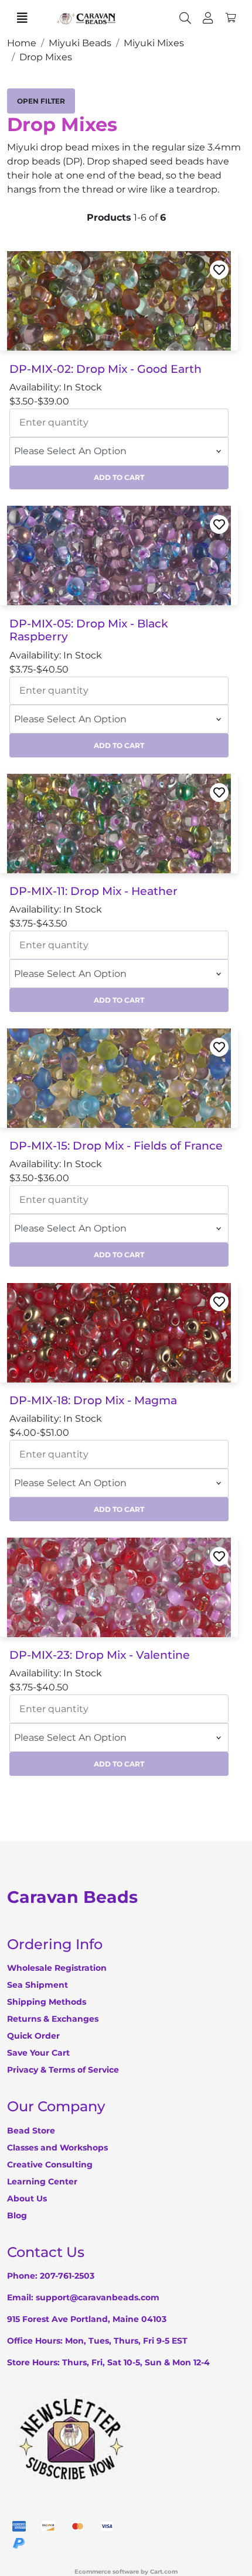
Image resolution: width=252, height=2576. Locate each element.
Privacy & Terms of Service (63, 2070)
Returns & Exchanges (53, 2019)
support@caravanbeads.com (98, 2297)
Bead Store (31, 2131)
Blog (17, 2215)
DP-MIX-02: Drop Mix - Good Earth (105, 369)
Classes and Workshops (57, 2148)
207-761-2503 (67, 2276)
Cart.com (164, 2572)
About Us (27, 2198)
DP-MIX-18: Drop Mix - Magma (93, 1401)
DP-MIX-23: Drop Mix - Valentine (100, 1655)
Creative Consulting (50, 2165)
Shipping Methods (47, 2002)
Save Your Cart (38, 2053)
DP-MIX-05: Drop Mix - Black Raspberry (89, 631)
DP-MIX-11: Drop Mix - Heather (93, 891)
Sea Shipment (38, 1985)
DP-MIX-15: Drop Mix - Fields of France (116, 1146)
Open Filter (41, 101)
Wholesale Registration (57, 1968)
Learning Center (42, 2181)
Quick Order (33, 2036)
